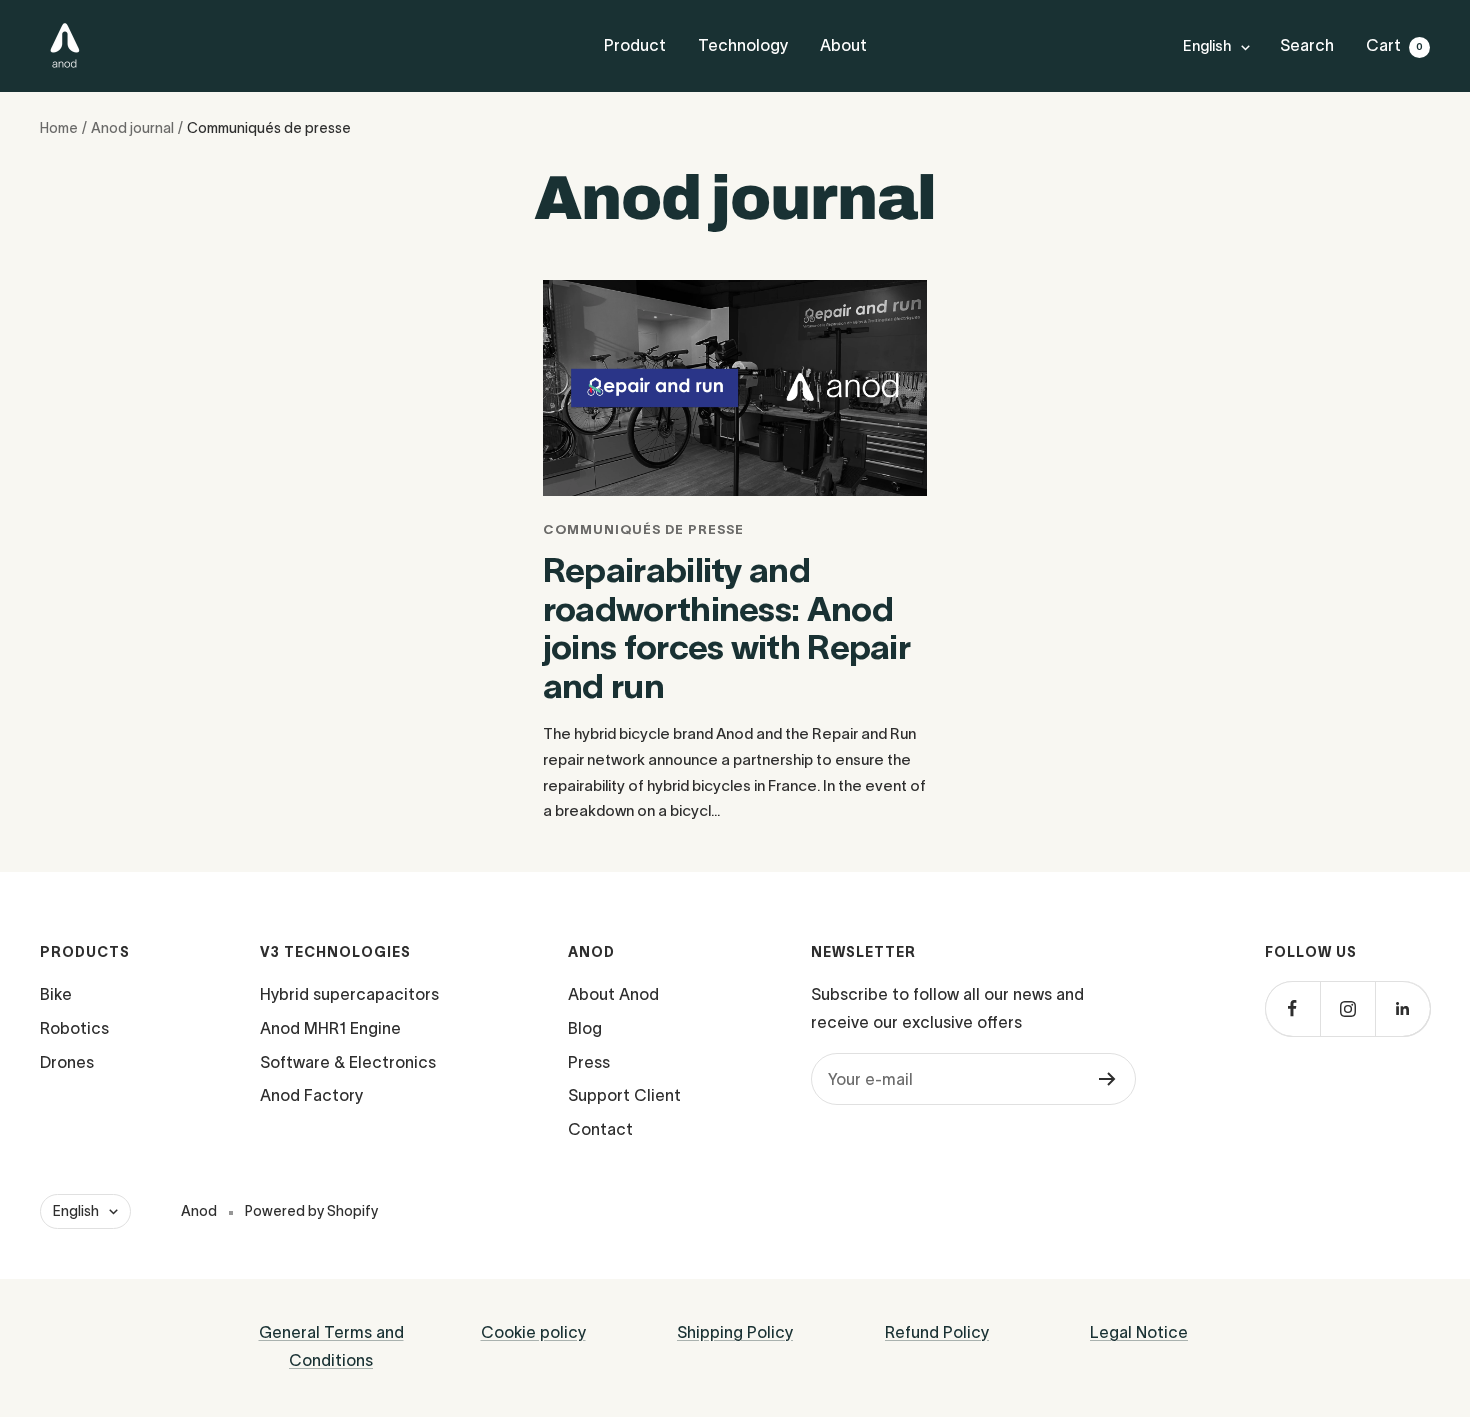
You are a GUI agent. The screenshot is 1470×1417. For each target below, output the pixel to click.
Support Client (624, 1095)
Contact (600, 1129)
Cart (1394, 45)
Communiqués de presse (643, 529)
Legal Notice (1139, 1332)
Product (635, 45)
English (1207, 45)
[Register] (1107, 1079)
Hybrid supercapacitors (349, 994)
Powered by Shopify (311, 1211)
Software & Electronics (348, 1062)
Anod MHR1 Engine (330, 1028)
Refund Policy (937, 1332)
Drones (67, 1062)
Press (589, 1062)
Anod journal (132, 128)
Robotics (74, 1028)
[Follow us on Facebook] (1292, 1008)
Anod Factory (311, 1095)
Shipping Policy (735, 1332)
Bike (56, 994)
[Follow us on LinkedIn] (1402, 1008)
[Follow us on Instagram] (1347, 1008)
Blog (585, 1028)
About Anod (613, 994)
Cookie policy (533, 1332)
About (843, 45)
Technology (743, 45)
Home (59, 128)
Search (1307, 45)
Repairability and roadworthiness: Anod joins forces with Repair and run (726, 628)
